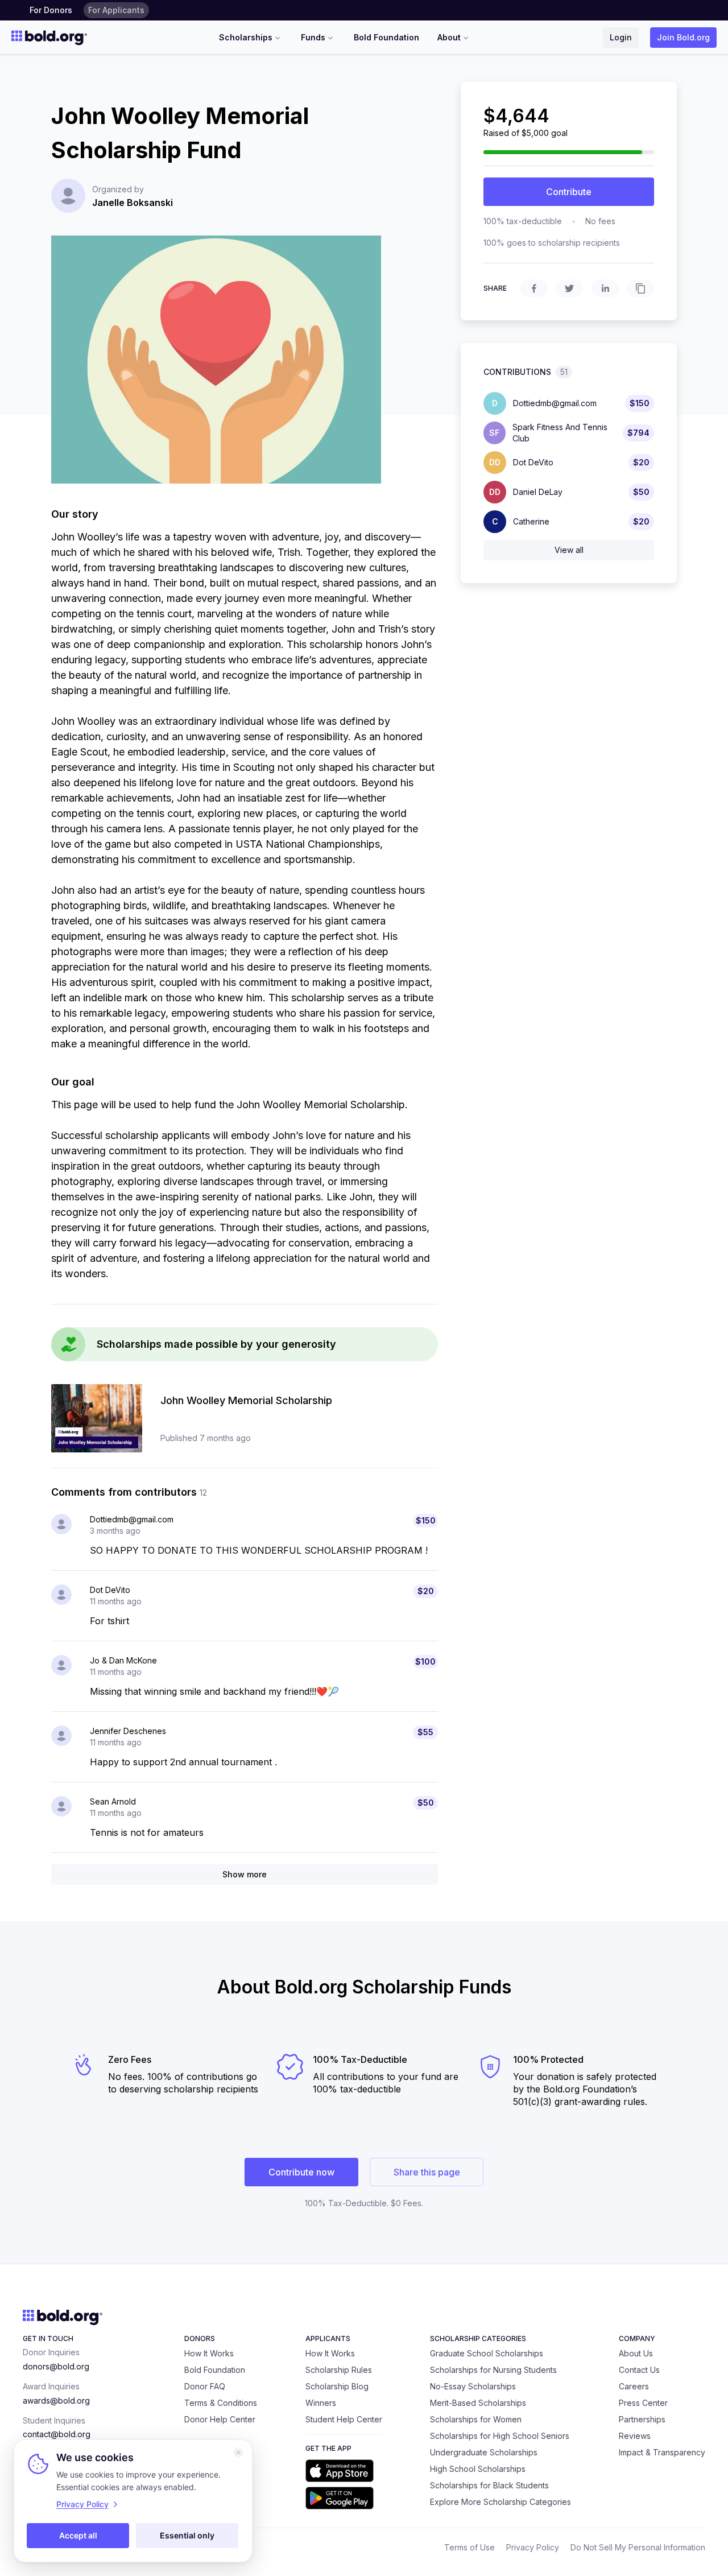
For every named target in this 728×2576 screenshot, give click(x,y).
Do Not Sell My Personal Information (638, 2547)
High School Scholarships (478, 2469)
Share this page (427, 2172)
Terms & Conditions (221, 2403)
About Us (636, 2353)
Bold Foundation (386, 37)
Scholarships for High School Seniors (500, 2436)
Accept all (78, 2535)
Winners (321, 2403)
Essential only (187, 2535)
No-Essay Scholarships (473, 2386)
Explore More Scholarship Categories (500, 2502)
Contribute (569, 192)
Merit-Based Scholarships (478, 2403)
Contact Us (639, 2370)
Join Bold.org (683, 37)
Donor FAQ (205, 2386)
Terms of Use (470, 2547)
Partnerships (642, 2419)
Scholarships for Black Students (489, 2485)
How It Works (209, 2353)
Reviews (635, 2436)
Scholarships (246, 37)
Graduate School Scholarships (487, 2353)
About (449, 37)
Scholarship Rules (339, 2370)
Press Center (643, 2403)
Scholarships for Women (476, 2419)
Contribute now (301, 2172)
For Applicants (116, 10)
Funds (313, 37)
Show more (245, 1874)
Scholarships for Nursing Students (493, 2370)
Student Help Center (344, 2419)
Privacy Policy (533, 2547)
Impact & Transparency (662, 2452)
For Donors (51, 10)
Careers (634, 2386)
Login (621, 37)
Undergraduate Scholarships (484, 2452)
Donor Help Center (220, 2419)
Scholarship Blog (337, 2386)
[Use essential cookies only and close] (238, 2453)
